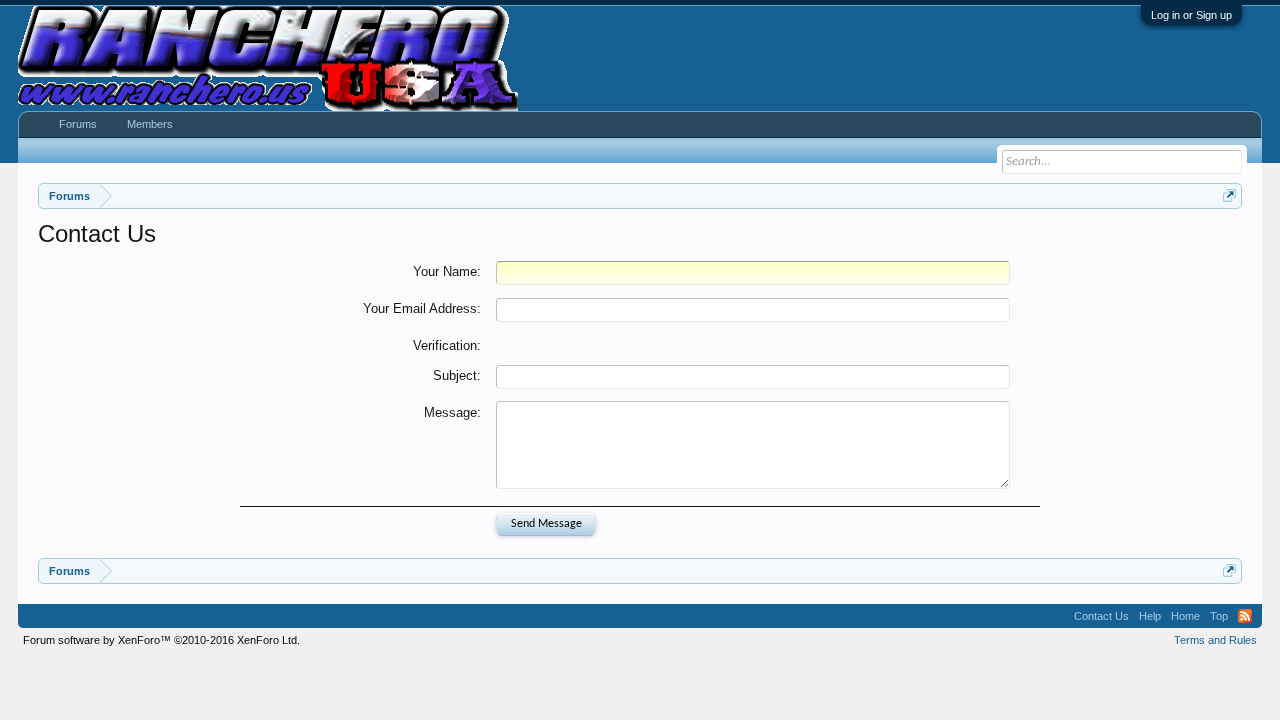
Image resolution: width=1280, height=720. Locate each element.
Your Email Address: (422, 308)
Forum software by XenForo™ (161, 640)
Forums (78, 124)
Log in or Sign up (1191, 15)
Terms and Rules (1215, 640)
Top (1219, 616)
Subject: (457, 375)
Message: (452, 412)
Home (1185, 616)
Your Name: (447, 271)
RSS (1245, 616)
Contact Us (1101, 616)
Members (150, 124)
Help (1150, 616)
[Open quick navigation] (1229, 195)
